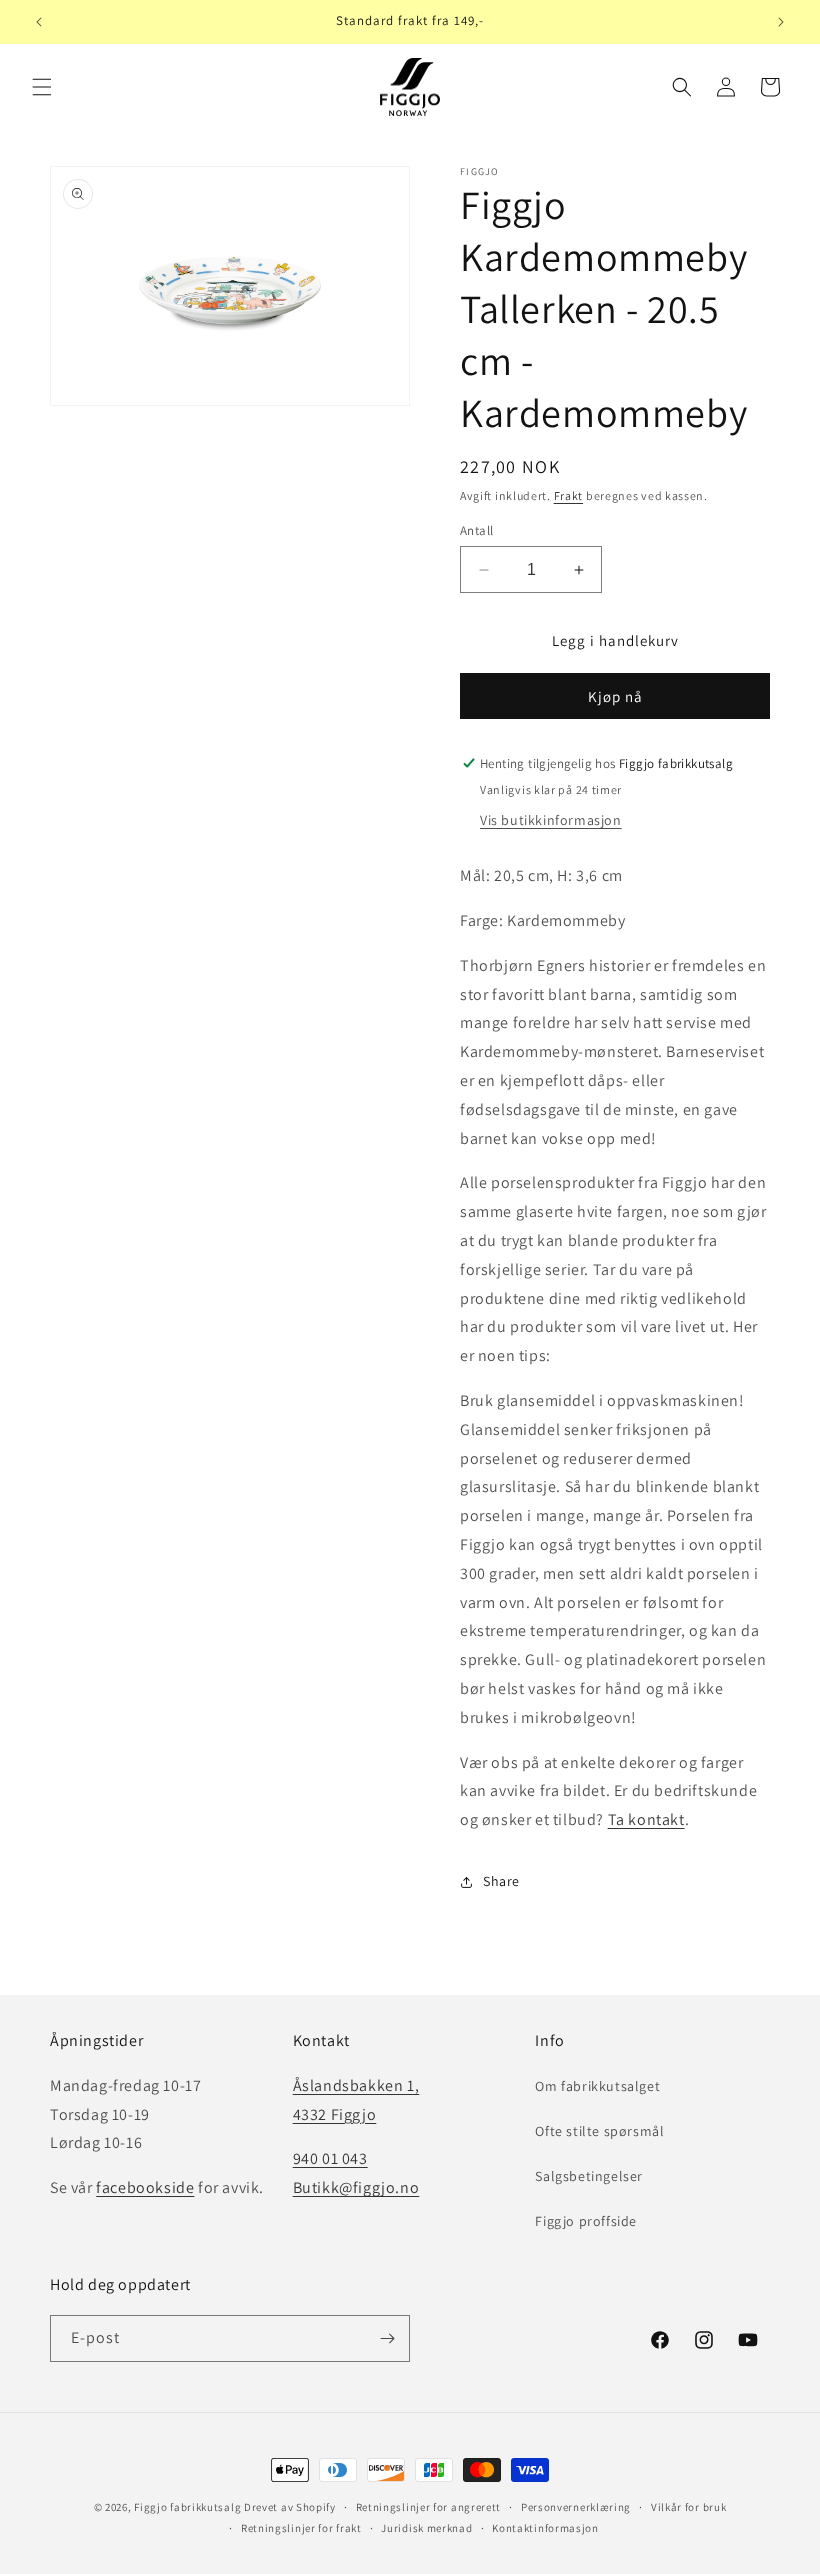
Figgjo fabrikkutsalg (187, 2507)
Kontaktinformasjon (545, 2528)
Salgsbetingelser (589, 2176)
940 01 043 (330, 2158)
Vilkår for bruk (689, 2507)
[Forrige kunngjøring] (39, 22)
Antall (476, 530)
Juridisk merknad (426, 2528)
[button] (42, 87)
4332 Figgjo (335, 2114)
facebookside (145, 2187)
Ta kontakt (646, 1819)
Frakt (569, 495)
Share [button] (501, 1881)
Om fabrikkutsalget (597, 2086)
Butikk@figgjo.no (356, 2187)
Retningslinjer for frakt (301, 2528)
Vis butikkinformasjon (551, 820)
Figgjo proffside (586, 2221)
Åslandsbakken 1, (356, 2085)
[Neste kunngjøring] (781, 22)
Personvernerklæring (576, 2507)
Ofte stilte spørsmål (599, 2131)
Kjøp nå (615, 696)
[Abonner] (387, 2338)
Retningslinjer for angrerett (429, 2507)
